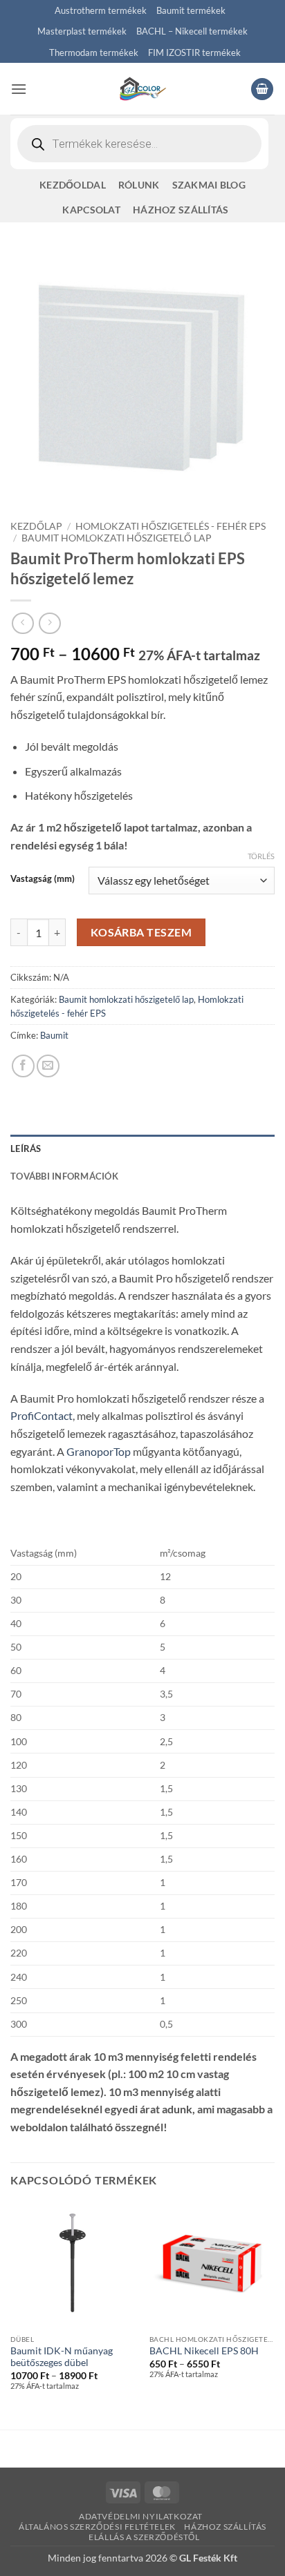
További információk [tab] (64, 1176)
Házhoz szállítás (181, 210)
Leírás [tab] (26, 1148)
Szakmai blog (209, 185)
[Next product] (22, 623)
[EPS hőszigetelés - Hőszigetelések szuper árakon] (142, 89)
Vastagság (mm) (43, 879)
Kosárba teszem (141, 932)
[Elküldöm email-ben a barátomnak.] (48, 1066)
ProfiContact (42, 1415)
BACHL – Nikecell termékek (192, 31)
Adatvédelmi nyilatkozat (141, 2516)
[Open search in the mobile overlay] (139, 144)
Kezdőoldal (73, 185)
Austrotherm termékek (101, 10)
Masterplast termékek (82, 31)
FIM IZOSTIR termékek (194, 52)
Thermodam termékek (94, 52)
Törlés (261, 856)
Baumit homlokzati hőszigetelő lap (117, 538)
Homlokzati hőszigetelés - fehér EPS (171, 526)
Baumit (54, 1035)
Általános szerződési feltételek (97, 2527)
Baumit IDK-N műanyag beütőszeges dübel (62, 2357)
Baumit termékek (191, 10)
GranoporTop (99, 1451)
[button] (19, 89)
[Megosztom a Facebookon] (23, 1066)
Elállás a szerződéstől (144, 2537)
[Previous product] (49, 623)
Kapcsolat (91, 210)
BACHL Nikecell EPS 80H (204, 2351)
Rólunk (139, 185)
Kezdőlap (36, 526)
